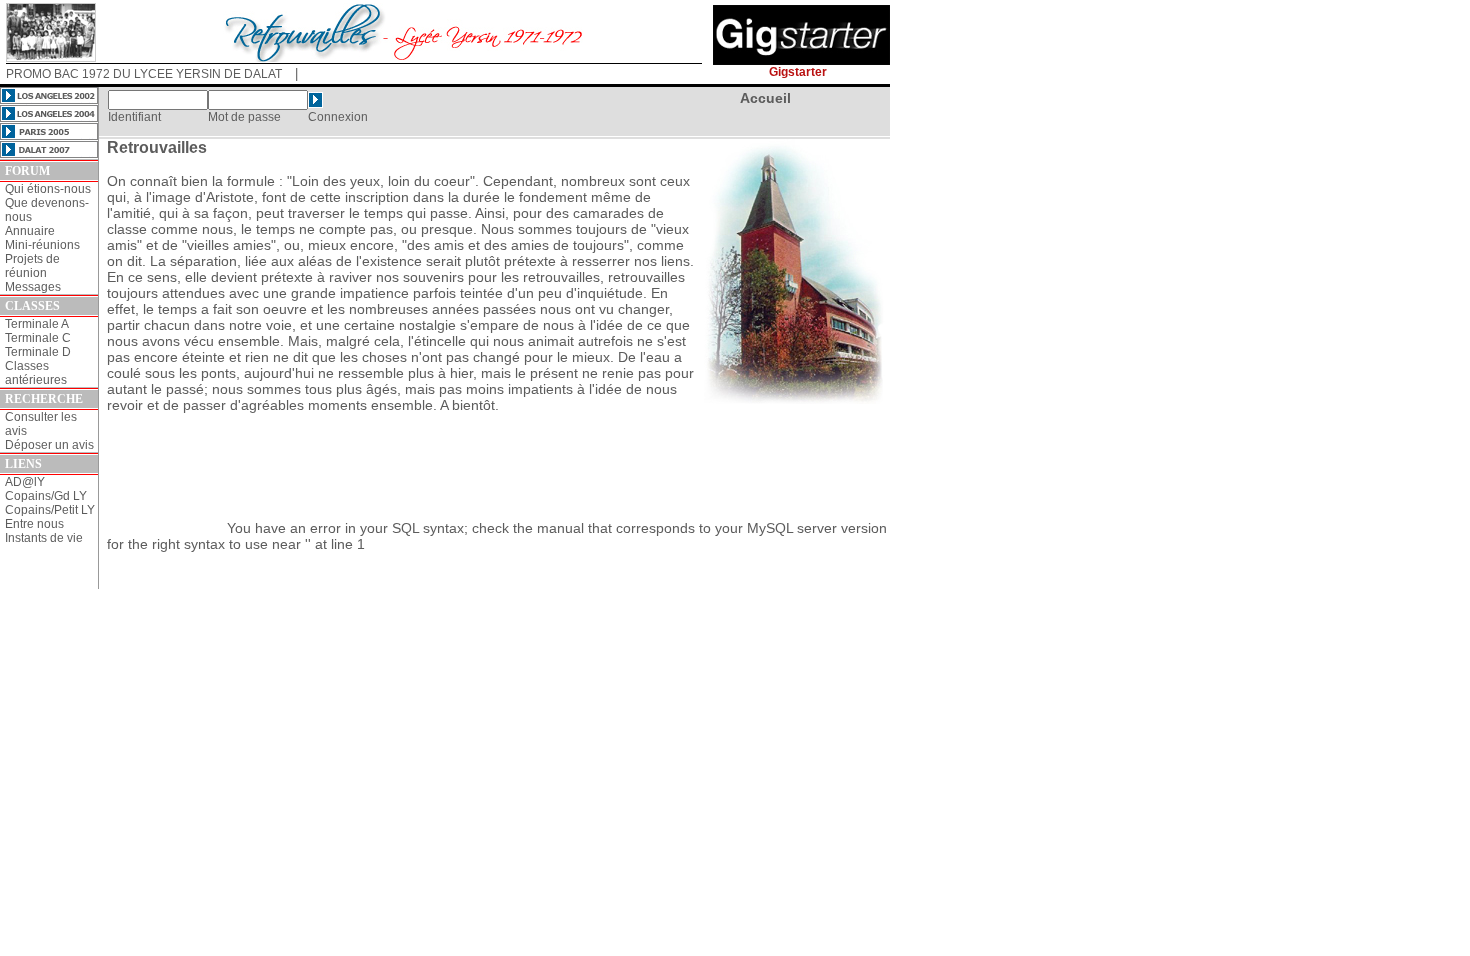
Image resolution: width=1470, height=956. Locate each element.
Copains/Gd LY (46, 496)
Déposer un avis (49, 445)
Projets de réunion (32, 266)
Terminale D (38, 352)
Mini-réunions (42, 245)
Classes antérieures (36, 373)
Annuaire (30, 231)
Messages (33, 287)
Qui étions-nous (48, 189)
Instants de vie (44, 538)
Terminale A (37, 324)
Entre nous (34, 524)
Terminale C (38, 338)
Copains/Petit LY (50, 510)
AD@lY (25, 482)
